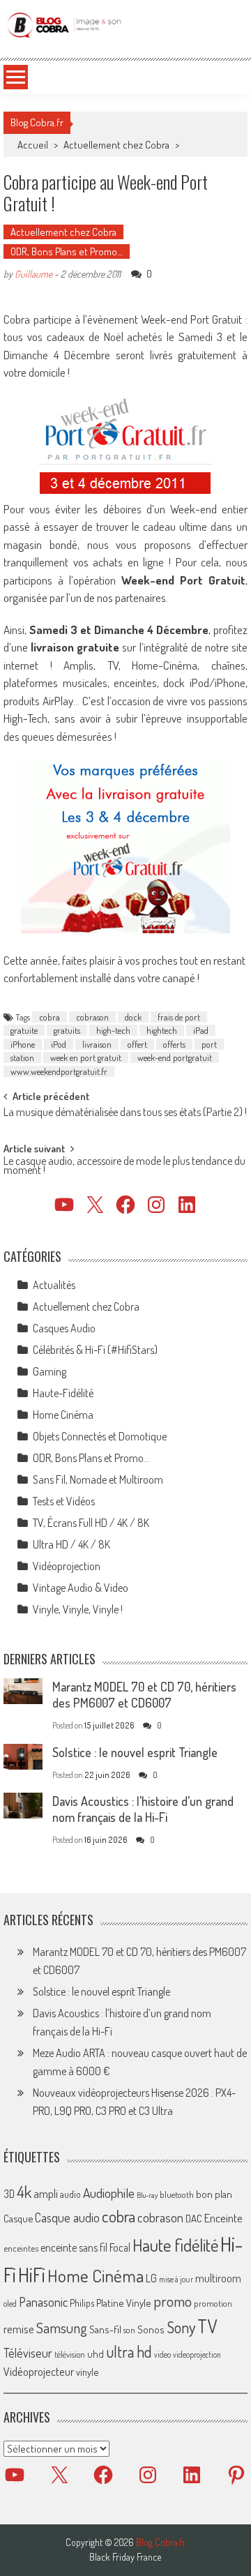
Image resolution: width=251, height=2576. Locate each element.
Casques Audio (64, 1328)
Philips (82, 2303)
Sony (181, 2327)
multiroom (218, 2278)
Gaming (50, 1371)
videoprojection (197, 2355)
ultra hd (129, 2351)
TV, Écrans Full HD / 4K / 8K (91, 1523)
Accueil (33, 145)
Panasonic (43, 2302)
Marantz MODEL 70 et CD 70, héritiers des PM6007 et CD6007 (144, 1695)
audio (70, 2194)
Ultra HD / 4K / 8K (71, 1544)
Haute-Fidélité (63, 1393)
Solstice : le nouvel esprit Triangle (135, 1752)
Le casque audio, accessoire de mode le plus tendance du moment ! (124, 1167)
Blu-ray (147, 2195)
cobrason (92, 1017)
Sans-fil (105, 2329)
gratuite (24, 1030)
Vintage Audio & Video (81, 1588)
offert (137, 1044)
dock (133, 1017)
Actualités (54, 1285)
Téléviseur (28, 2353)
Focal (120, 2247)
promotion (213, 2303)
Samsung (62, 2328)
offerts (174, 1044)
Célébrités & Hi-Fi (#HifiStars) (95, 1350)
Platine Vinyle (124, 2303)
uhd (96, 2353)
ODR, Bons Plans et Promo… (67, 251)
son (129, 2330)
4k (24, 2192)
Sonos (151, 2329)
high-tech (113, 1030)
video (162, 2355)
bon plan (214, 2194)
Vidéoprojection (67, 1566)
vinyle (87, 2372)
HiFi (32, 2275)
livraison (97, 1044)
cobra (50, 1017)
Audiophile (109, 2193)
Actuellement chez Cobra (116, 145)
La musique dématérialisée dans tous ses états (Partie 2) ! (125, 1113)
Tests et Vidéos (64, 1501)
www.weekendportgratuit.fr (59, 1071)
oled (10, 2304)
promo (173, 2301)
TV (207, 2326)
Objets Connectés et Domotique (100, 1436)
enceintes (21, 2248)
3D (9, 2194)
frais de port (179, 1017)
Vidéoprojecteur (39, 2371)
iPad (201, 1030)
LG (151, 2278)
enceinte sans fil (74, 2247)
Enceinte (223, 2218)
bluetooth (177, 2194)
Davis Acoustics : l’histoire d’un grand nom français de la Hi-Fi (143, 1809)
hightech (162, 1030)
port (209, 1044)
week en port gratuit (86, 1057)
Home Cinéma (63, 1415)
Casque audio (67, 2217)
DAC (194, 2219)
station (22, 1057)
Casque (18, 2218)
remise (19, 2329)
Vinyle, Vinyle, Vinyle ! (78, 1609)
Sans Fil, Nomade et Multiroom (98, 1479)
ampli (46, 2193)
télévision (70, 2354)
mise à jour (176, 2279)
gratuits (67, 1030)
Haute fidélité (175, 2245)
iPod (59, 1044)
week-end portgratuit (175, 1057)
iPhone (23, 1044)
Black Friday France (125, 2557)
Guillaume (33, 274)
